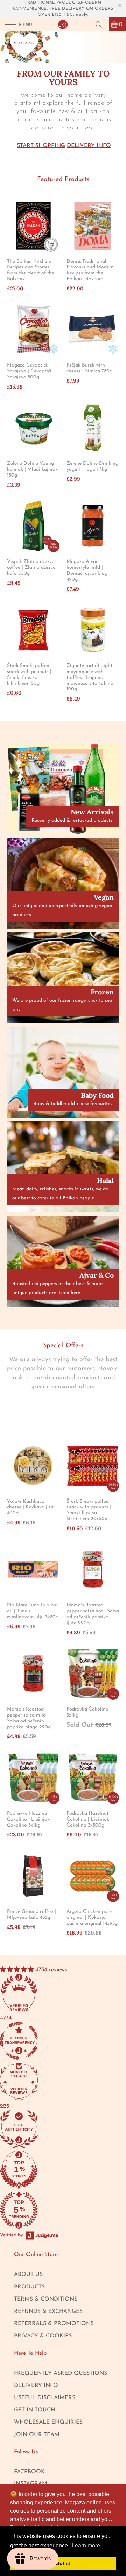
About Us (28, 2274)
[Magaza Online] (63, 24)
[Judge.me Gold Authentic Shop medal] (52, 2130)
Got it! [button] (63, 2563)
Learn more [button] (86, 2545)
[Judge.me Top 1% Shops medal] (52, 2171)
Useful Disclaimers (45, 2398)
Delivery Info (89, 146)
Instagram (31, 2484)
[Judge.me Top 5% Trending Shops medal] (52, 2211)
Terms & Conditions (46, 2299)
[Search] (101, 24)
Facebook (29, 2472)
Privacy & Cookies (43, 2336)
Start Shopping (41, 146)
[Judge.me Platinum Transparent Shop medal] (52, 2042)
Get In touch (34, 2410)
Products (29, 2287)
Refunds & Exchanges (48, 2312)
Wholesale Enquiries (48, 2422)
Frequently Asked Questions (61, 2373)
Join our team (37, 2435)
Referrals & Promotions (54, 2324)
